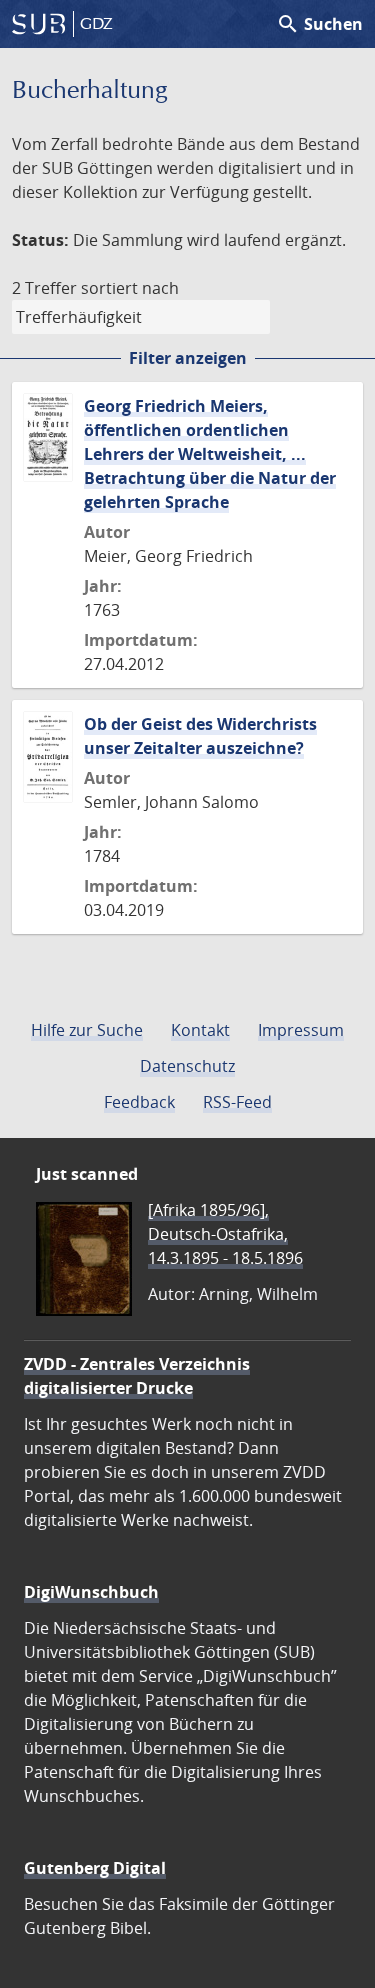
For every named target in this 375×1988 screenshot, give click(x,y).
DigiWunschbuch (91, 1592)
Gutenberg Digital (95, 1868)
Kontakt (200, 1030)
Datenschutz (187, 1066)
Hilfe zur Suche (87, 1030)
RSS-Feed (237, 1102)
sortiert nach (130, 288)
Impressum (301, 1030)
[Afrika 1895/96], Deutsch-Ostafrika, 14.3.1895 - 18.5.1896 (225, 1234)
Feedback (139, 1102)
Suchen (319, 24)
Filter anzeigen (188, 358)
